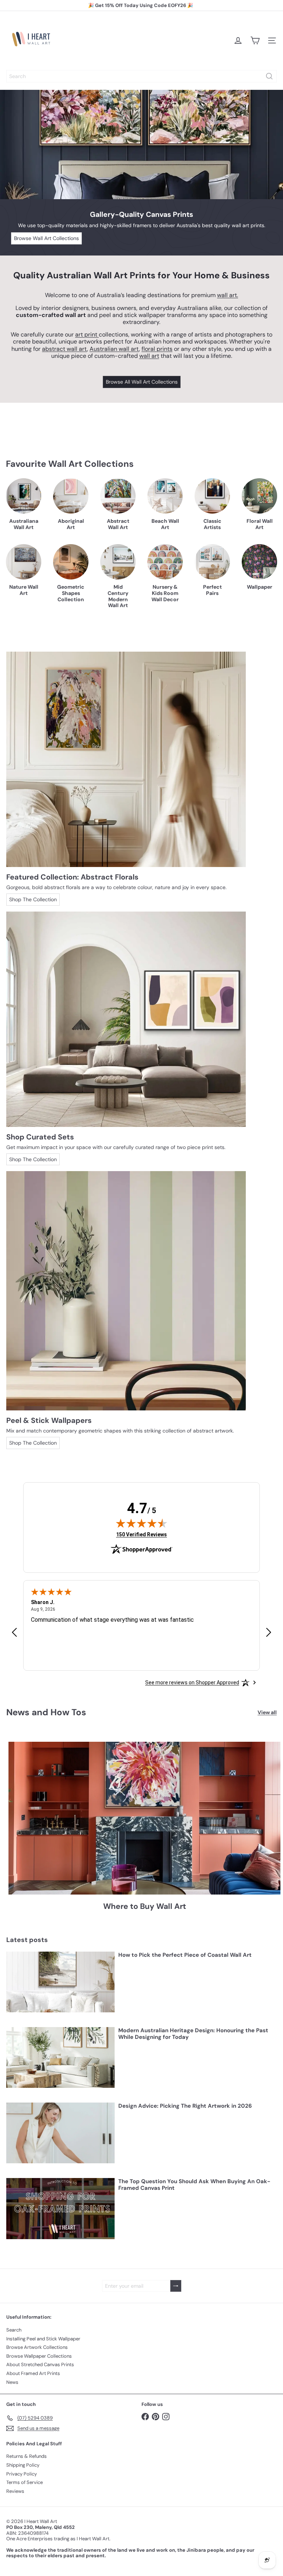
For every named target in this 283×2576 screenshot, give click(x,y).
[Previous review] (14, 1633)
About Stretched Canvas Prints (40, 2364)
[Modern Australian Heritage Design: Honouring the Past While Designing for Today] (60, 2057)
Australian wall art (114, 349)
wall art (149, 356)
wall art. (228, 295)
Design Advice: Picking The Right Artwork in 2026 (185, 2106)
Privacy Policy (22, 2474)
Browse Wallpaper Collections (39, 2356)
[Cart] (255, 40)
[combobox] (141, 76)
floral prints (157, 349)
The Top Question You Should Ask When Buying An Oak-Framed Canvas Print (194, 2185)
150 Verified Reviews (141, 1534)
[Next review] (269, 1633)
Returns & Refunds (27, 2456)
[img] (141, 1523)
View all (267, 1712)
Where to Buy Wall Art (145, 1907)
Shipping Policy (23, 2465)
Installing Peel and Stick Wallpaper (43, 2339)
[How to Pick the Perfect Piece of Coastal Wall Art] (60, 1982)
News (12, 2382)
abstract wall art (64, 349)
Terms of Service (25, 2482)
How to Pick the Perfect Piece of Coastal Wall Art (185, 1955)
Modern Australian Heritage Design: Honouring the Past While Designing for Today (193, 2034)
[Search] (269, 76)
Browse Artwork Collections (37, 2347)
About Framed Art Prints (33, 2373)
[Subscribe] (176, 2286)
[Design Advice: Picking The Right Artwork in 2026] (60, 2133)
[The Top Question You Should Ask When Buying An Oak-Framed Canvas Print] (60, 2208)
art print (87, 334)
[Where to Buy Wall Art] (144, 1818)
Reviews (15, 2491)
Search (14, 2330)
